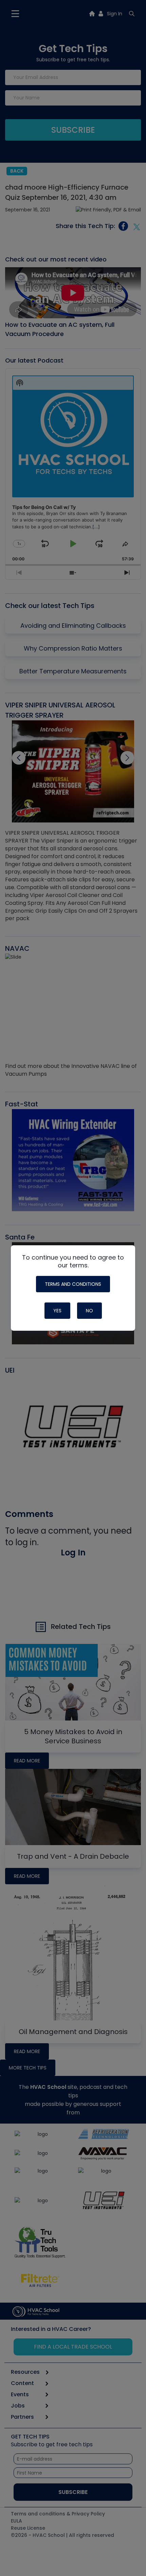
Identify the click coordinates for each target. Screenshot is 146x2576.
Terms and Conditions (73, 1284)
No (89, 1311)
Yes (57, 1311)
